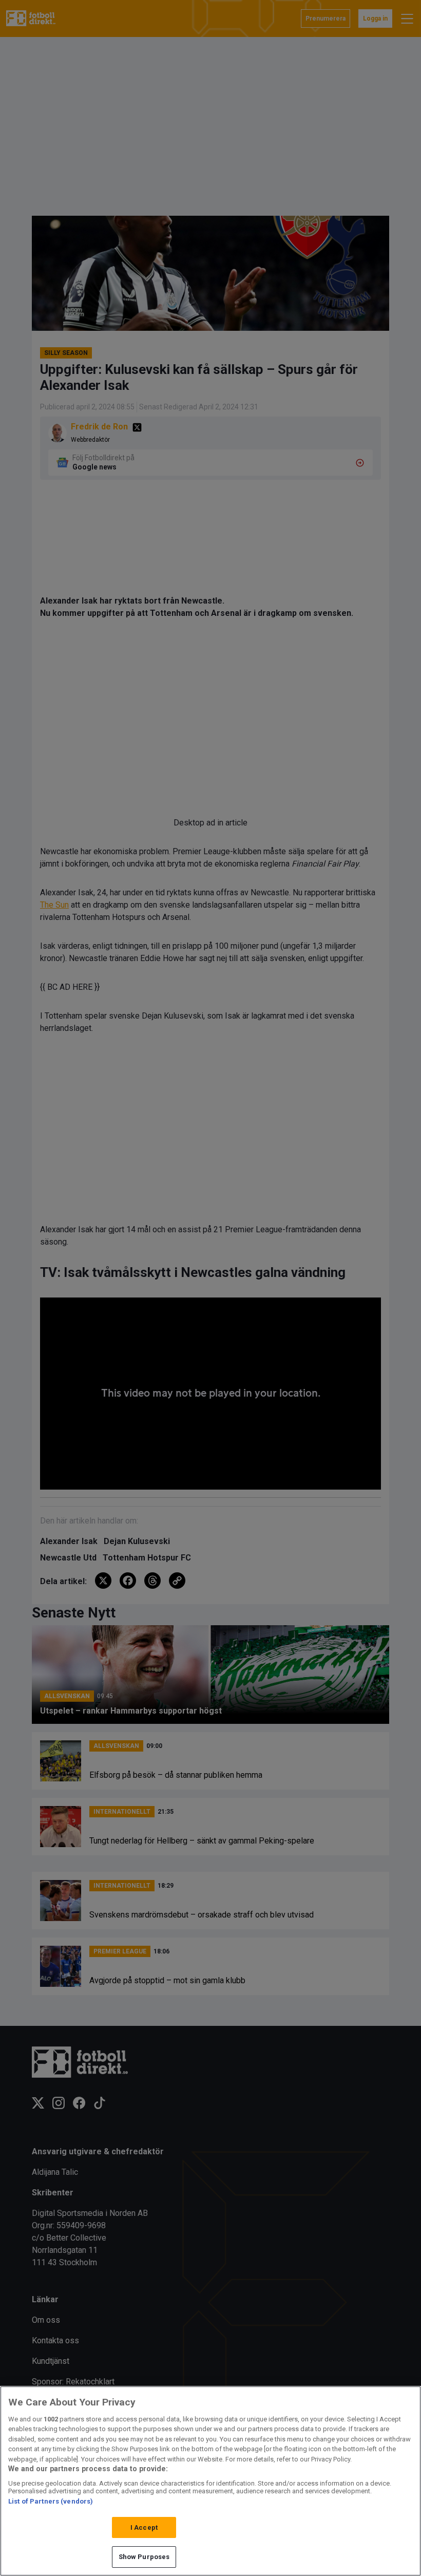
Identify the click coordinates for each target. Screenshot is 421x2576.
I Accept (144, 2527)
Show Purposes (144, 2557)
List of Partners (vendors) (51, 2501)
